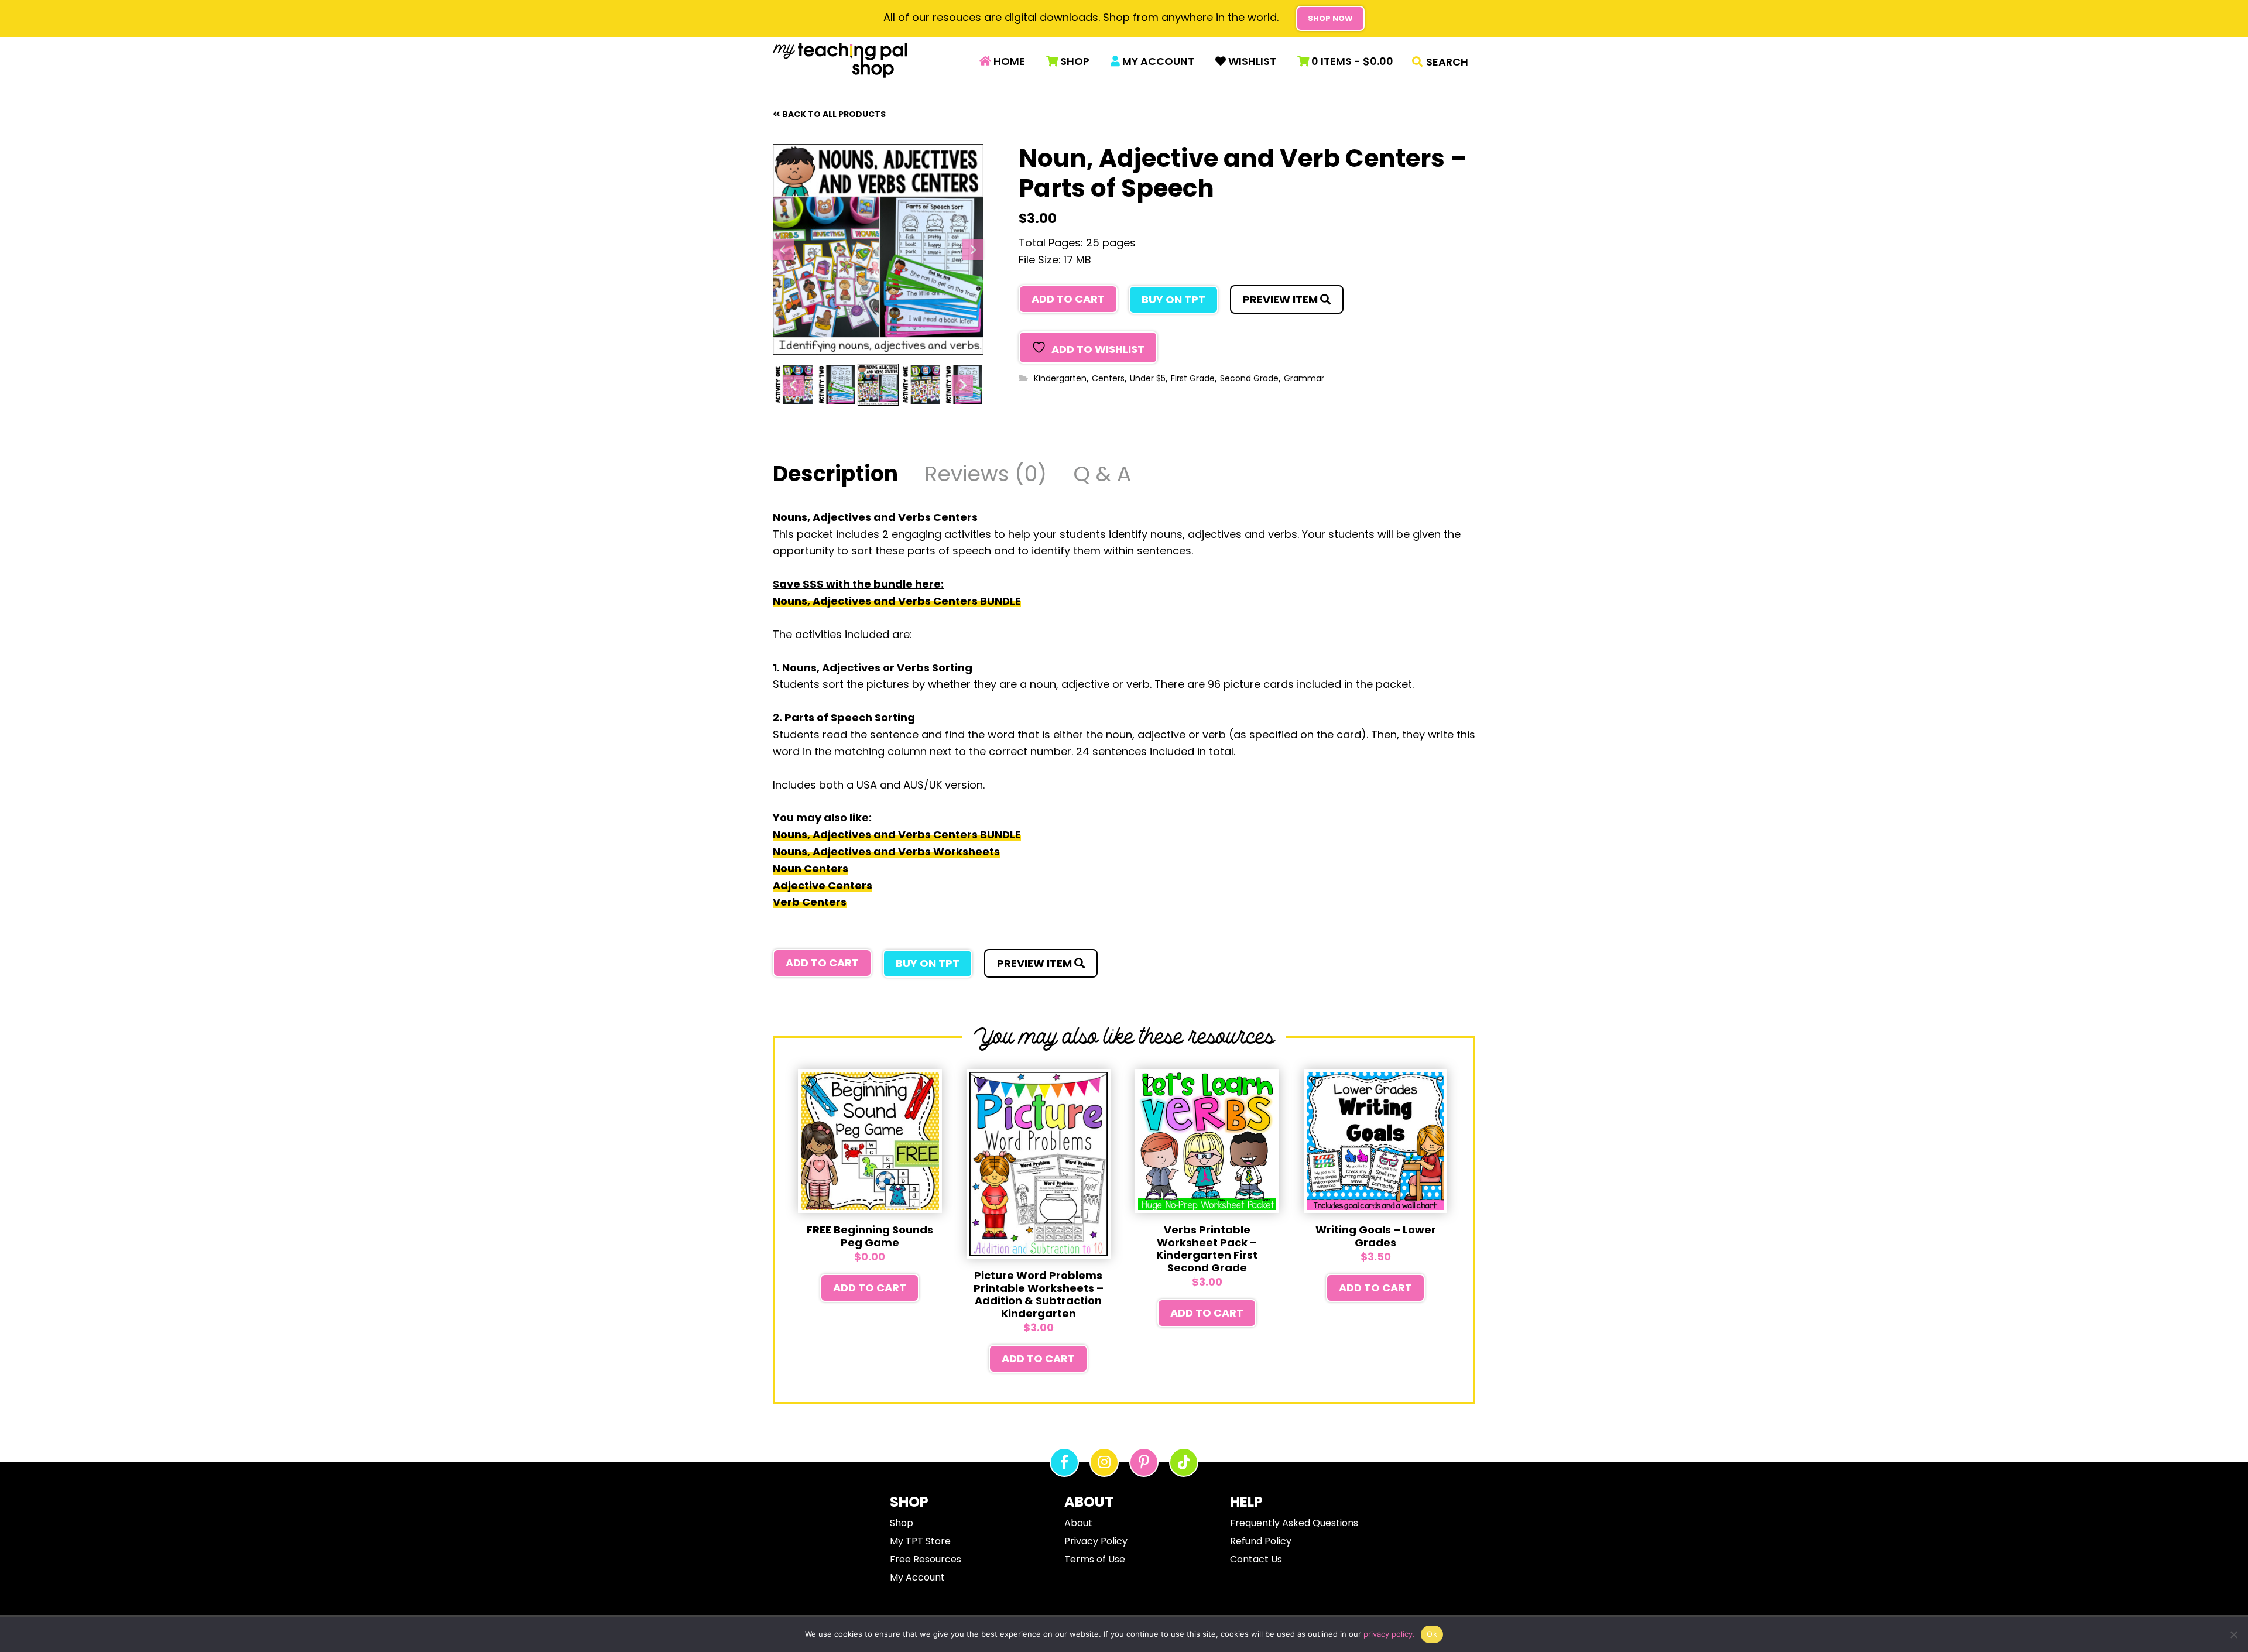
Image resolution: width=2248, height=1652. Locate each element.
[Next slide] (973, 249)
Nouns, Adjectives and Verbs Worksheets (886, 851)
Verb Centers (810, 902)
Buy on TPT (1173, 299)
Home (1008, 61)
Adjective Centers (823, 885)
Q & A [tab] (1102, 476)
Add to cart (1068, 299)
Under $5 (1148, 378)
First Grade (1193, 378)
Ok (1432, 1634)
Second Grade (1249, 378)
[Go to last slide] (783, 249)
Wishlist (1251, 61)
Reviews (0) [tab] (986, 476)
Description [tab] (835, 476)
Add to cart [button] (870, 1288)
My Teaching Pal (840, 60)
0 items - (1351, 61)
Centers (1108, 378)
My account (1157, 61)
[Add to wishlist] (813, 1082)
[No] (2233, 1634)
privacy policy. (1389, 1634)
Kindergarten (1060, 378)
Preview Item (1281, 299)
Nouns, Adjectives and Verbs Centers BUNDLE (897, 601)
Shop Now (1330, 18)
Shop (1074, 61)
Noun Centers (811, 868)
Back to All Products (834, 114)
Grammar (1304, 378)
